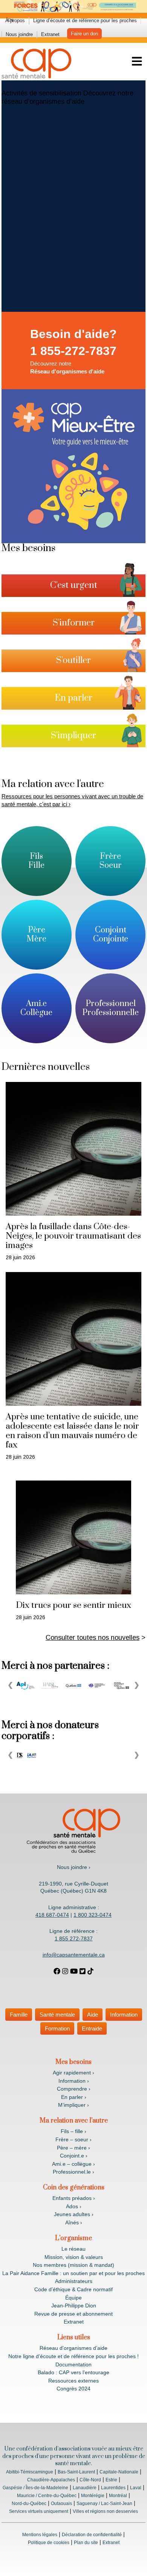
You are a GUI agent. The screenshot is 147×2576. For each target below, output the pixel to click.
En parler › (74, 2097)
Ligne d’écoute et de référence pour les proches (85, 20)
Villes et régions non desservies (105, 2511)
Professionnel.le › (73, 2172)
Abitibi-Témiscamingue (30, 2472)
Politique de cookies (49, 2543)
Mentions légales (40, 2535)
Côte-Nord (90, 2480)
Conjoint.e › (74, 2156)
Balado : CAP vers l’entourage (73, 2372)
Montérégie (93, 2496)
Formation (57, 2028)
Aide (93, 2015)
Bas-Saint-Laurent (76, 2472)
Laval (136, 2488)
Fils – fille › (73, 2131)
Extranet (50, 34)
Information (124, 2015)
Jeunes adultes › (74, 2214)
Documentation (73, 2364)
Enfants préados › (74, 2198)
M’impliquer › (73, 2105)
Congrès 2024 (73, 2389)
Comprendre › (74, 2089)
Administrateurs (74, 2281)
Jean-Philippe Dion (74, 2306)
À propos (15, 20)
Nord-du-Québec (29, 2503)
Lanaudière (85, 2488)
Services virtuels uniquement (39, 2511)
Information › (74, 2081)
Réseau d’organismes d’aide (73, 2348)
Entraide (92, 2028)
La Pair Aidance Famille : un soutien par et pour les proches (73, 2273)
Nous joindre (19, 34)
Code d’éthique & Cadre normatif (73, 2289)
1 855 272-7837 (74, 1938)
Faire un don (84, 34)
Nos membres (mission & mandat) (73, 2265)
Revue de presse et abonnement (73, 2314)
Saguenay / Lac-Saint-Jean (104, 2503)
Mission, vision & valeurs (74, 2257)
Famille (19, 2015)
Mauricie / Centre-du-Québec (47, 2496)
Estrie (111, 2480)
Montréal (118, 2496)
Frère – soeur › (73, 2139)
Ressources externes (73, 2381)
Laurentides (113, 2488)
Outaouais (61, 2503)
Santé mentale (57, 2015)
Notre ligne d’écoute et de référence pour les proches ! (73, 2356)
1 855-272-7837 (73, 351)
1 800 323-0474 (93, 1915)
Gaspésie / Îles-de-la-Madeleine (35, 2488)
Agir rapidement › (73, 2073)
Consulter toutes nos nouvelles (93, 1638)
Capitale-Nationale (119, 2472)
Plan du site (86, 2543)
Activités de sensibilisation (41, 93)
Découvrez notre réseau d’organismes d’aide (67, 97)
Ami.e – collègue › (73, 2164)
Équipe (73, 2298)
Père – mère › (73, 2148)
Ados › (74, 2206)
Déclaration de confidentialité (92, 2535)
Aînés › (74, 2222)
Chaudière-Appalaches (51, 2480)
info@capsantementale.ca (74, 1955)
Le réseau (73, 2249)
